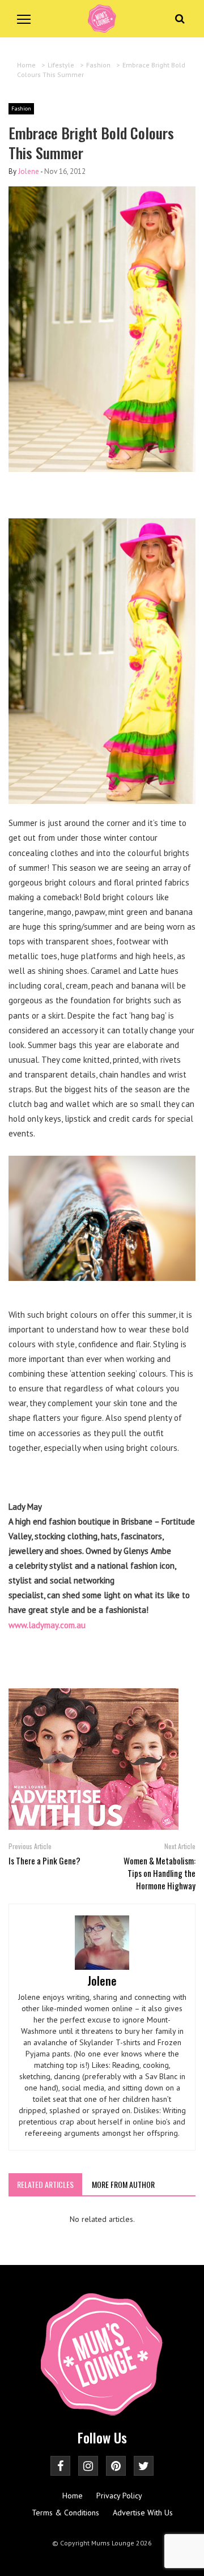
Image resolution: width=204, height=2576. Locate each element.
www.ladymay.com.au (47, 1625)
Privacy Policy (119, 2496)
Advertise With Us (143, 2513)
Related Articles (45, 2184)
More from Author (123, 2184)
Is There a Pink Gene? (44, 1860)
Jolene (29, 171)
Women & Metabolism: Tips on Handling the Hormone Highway (160, 1873)
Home (73, 2496)
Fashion (21, 108)
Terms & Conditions (65, 2513)
